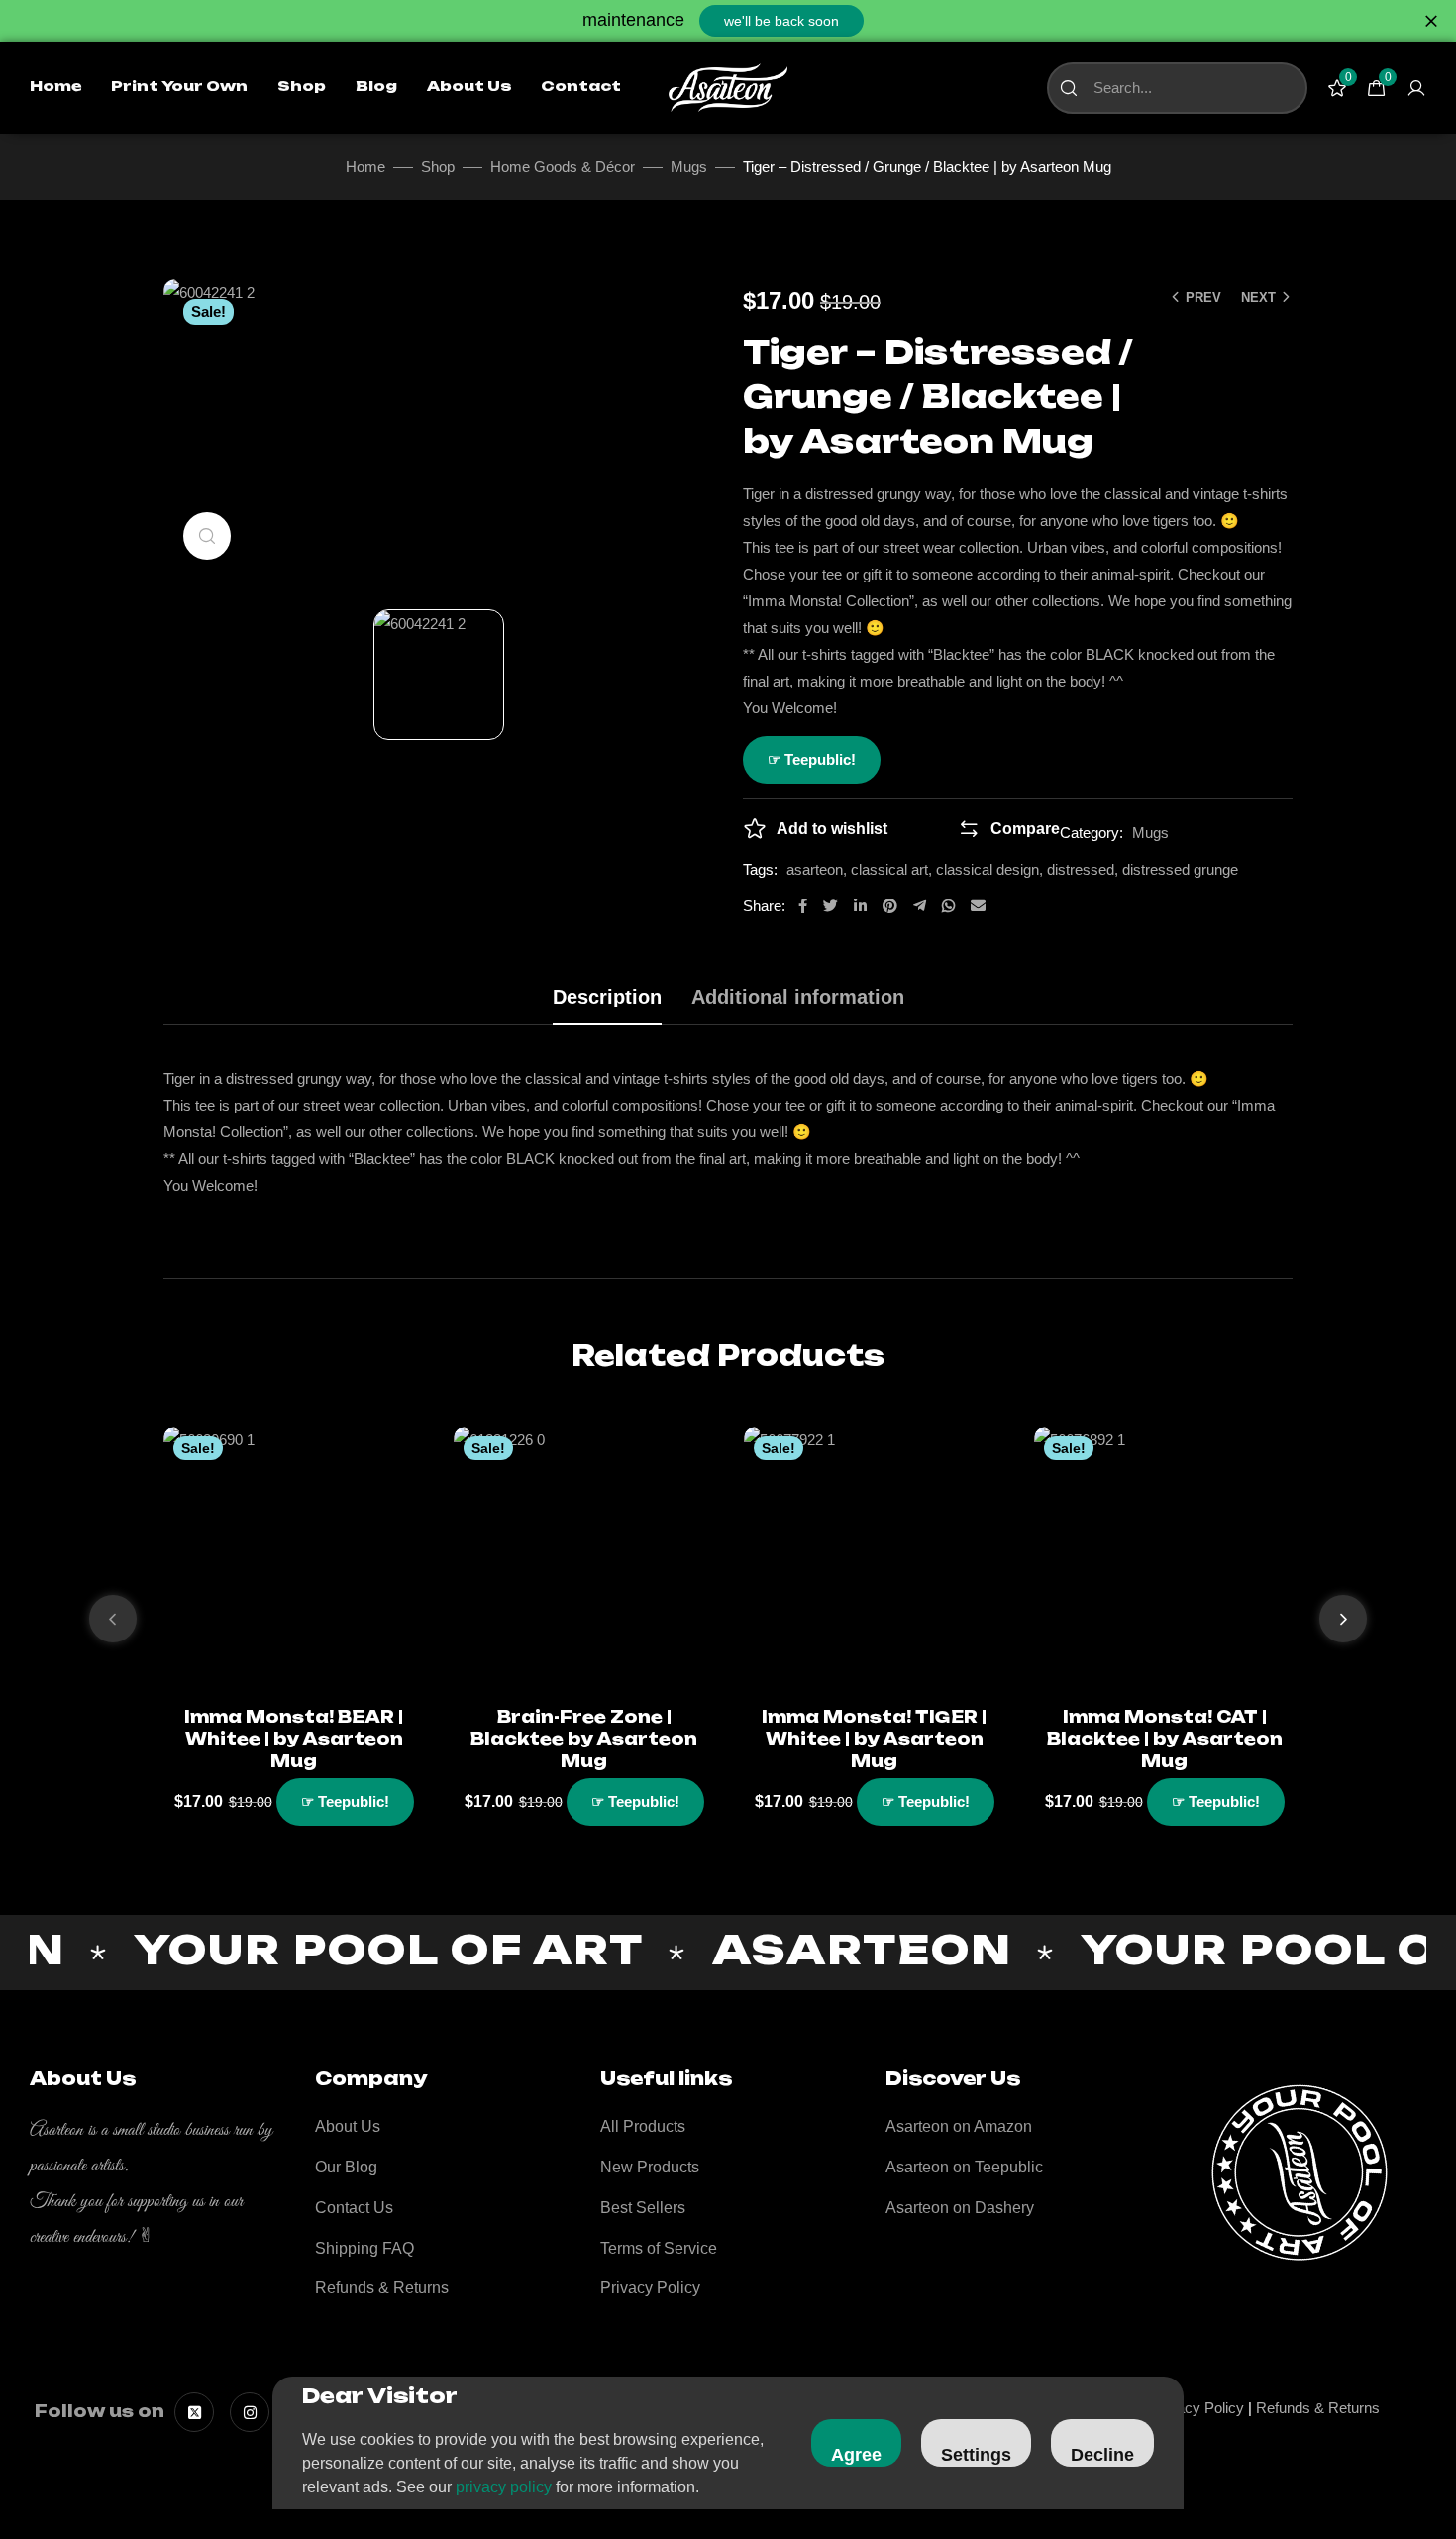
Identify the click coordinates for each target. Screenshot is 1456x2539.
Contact (581, 87)
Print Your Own (179, 87)
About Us (469, 87)
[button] (781, 21)
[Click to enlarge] (207, 536)
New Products (650, 2167)
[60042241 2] (439, 675)
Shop (302, 87)
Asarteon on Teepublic (964, 2167)
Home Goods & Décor (563, 167)
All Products (643, 2126)
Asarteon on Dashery (960, 2208)
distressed (1081, 869)
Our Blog (346, 2167)
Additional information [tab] (798, 997)
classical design (988, 869)
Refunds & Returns (382, 2288)
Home (55, 87)
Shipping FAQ (364, 2248)
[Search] (1069, 88)
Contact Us (354, 2208)
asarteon (815, 869)
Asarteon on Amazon (959, 2126)
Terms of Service (659, 2248)
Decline (1102, 2455)
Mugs (689, 167)
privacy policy (504, 2487)
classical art (889, 869)
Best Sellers (643, 2208)
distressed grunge (1180, 869)
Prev (1203, 298)
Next (1258, 298)
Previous (113, 1619)
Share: (764, 906)
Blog (376, 87)
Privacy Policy (650, 2288)
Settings (976, 2455)
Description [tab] (607, 997)
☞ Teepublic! (812, 759)
